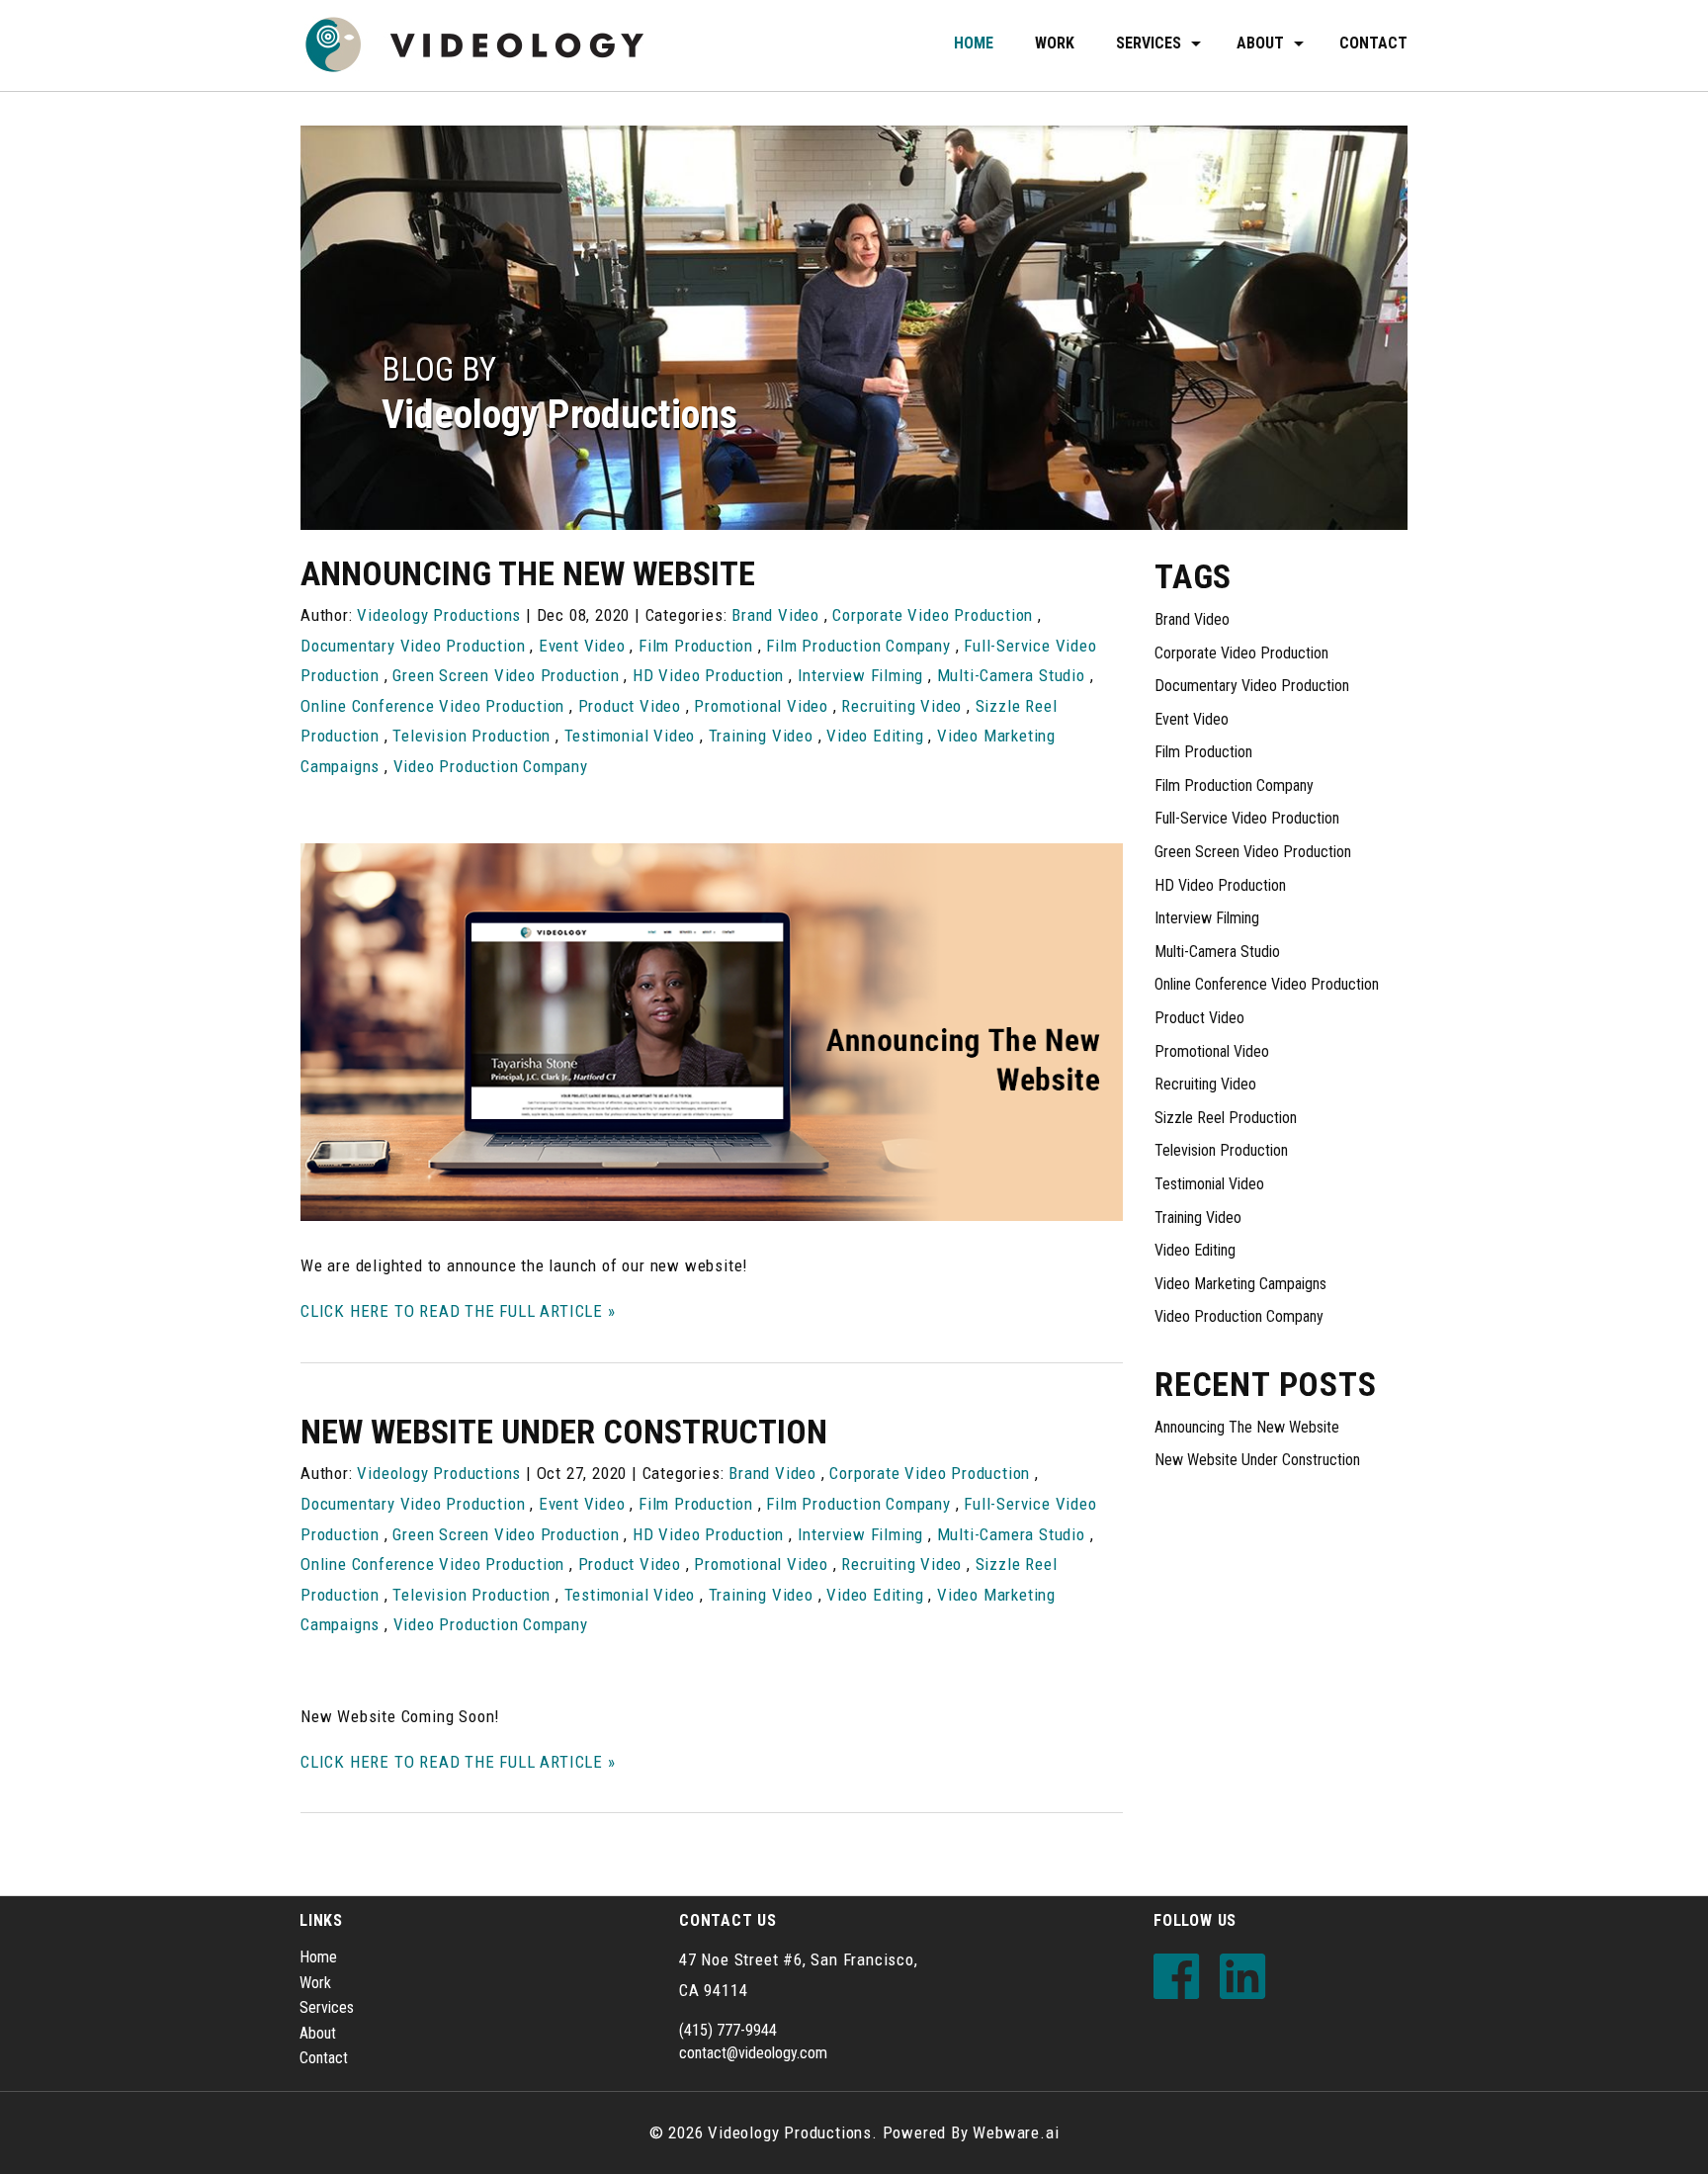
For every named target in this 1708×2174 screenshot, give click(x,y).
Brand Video (775, 615)
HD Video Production (708, 675)
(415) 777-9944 (728, 2030)
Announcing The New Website (528, 573)
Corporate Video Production (933, 615)
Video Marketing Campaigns (1240, 1284)
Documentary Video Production (413, 646)
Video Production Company (491, 766)
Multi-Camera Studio (1011, 675)
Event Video (582, 646)
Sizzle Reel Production (1226, 1118)
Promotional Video (761, 706)
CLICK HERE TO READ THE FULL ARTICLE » (458, 1311)
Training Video (761, 736)
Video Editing (875, 736)
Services (1149, 43)
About (318, 2033)
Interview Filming (861, 675)
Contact (1373, 43)
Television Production (471, 736)
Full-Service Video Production (1247, 818)
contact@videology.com (753, 2053)
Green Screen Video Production (506, 675)
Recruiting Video (901, 706)
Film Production (696, 646)
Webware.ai (1016, 2132)
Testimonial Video (630, 736)
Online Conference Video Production (432, 706)
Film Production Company (858, 646)
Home (974, 43)
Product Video (630, 706)
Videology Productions (790, 2132)
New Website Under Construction (564, 1432)
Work (1055, 43)
